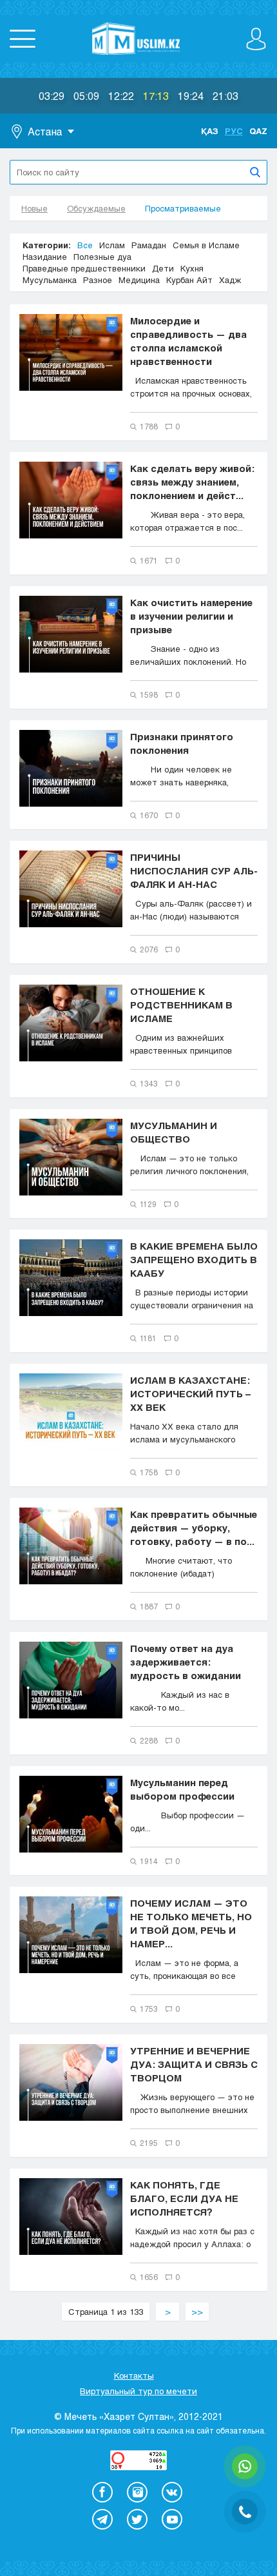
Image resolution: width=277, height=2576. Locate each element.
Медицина (139, 280)
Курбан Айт (189, 280)
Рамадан (149, 245)
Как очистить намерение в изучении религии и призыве (191, 616)
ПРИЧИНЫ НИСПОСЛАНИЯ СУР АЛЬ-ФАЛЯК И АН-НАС (194, 870)
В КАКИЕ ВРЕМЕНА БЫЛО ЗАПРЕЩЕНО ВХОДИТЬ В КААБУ (194, 1259)
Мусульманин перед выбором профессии (182, 1789)
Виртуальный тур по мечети (138, 2391)
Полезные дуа (102, 257)
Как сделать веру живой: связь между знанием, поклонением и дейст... (192, 482)
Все (85, 245)
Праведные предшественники (84, 268)
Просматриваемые (183, 208)
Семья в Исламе (206, 245)
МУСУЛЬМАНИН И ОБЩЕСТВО (174, 1132)
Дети (163, 268)
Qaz (258, 131)
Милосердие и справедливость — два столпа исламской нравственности (188, 341)
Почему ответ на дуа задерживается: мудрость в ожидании (186, 1662)
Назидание (45, 257)
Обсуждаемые (96, 208)
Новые (34, 208)
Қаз (210, 131)
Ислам (112, 245)
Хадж (230, 280)
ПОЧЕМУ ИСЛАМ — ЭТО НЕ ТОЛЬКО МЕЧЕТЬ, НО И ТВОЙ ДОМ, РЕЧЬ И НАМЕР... (191, 1923)
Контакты (134, 2375)
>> (197, 2312)
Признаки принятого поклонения (182, 743)
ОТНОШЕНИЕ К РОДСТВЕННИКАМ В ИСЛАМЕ (181, 1005)
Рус (234, 131)
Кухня (192, 268)
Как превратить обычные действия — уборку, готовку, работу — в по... (194, 1528)
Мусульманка (50, 280)
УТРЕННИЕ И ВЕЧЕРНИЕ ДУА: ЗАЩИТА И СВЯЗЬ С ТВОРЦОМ (194, 2064)
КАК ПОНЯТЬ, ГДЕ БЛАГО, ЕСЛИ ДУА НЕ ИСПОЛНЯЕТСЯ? (184, 2198)
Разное (98, 280)
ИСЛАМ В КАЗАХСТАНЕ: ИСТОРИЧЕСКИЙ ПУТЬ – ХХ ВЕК (190, 1393)
